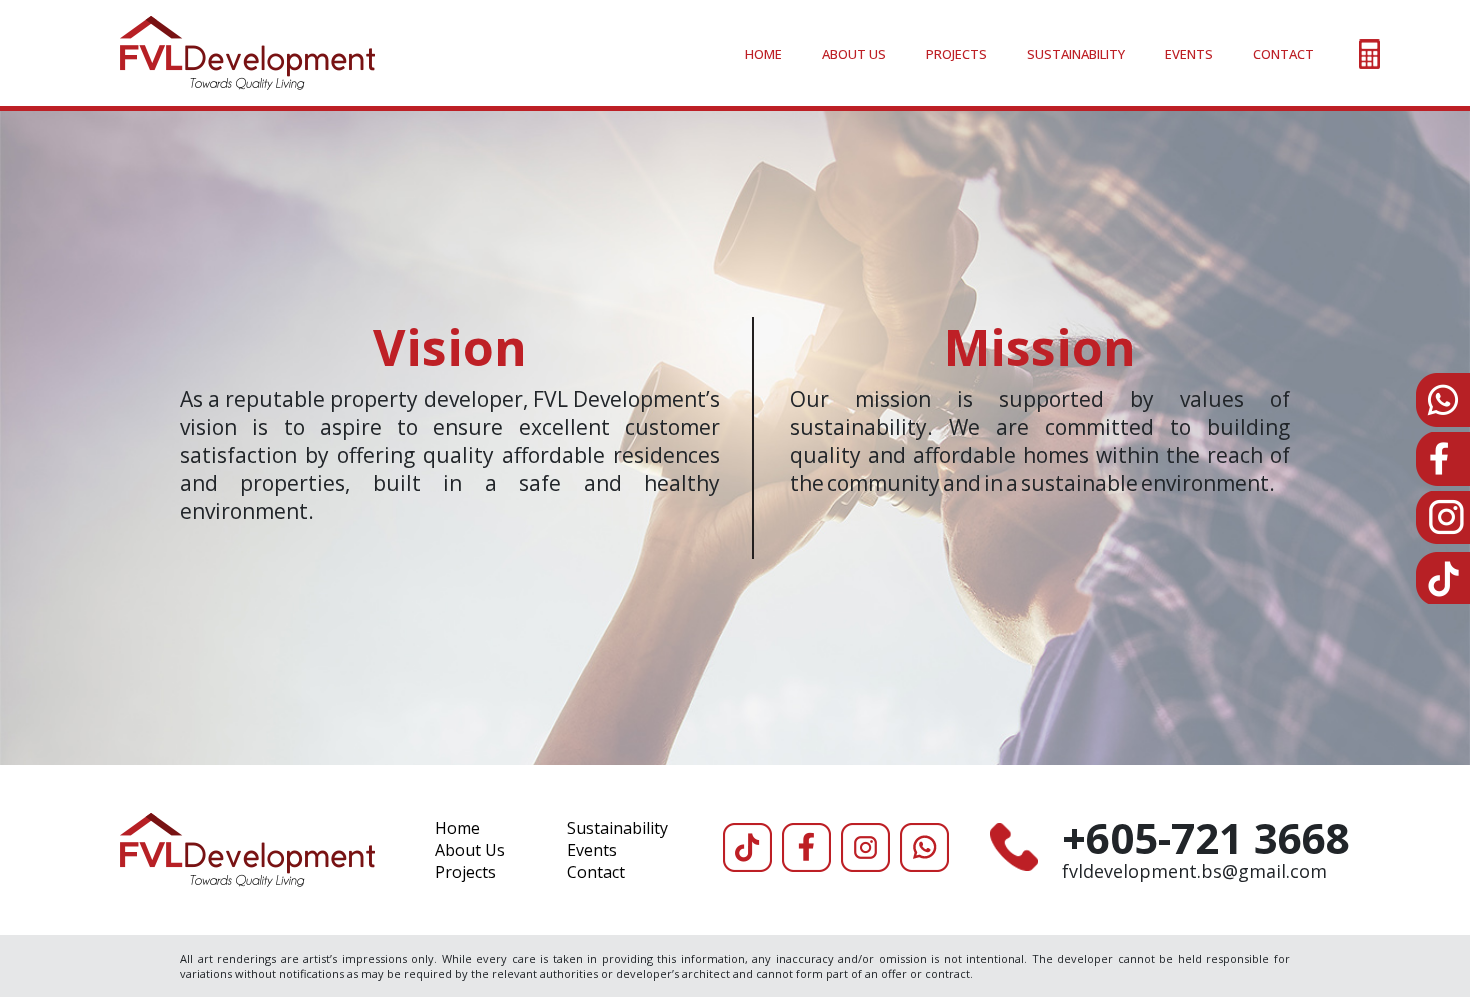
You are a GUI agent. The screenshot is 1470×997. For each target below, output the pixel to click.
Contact (1283, 54)
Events (1189, 54)
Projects (956, 54)
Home (763, 54)
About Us (854, 54)
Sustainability (1076, 54)
